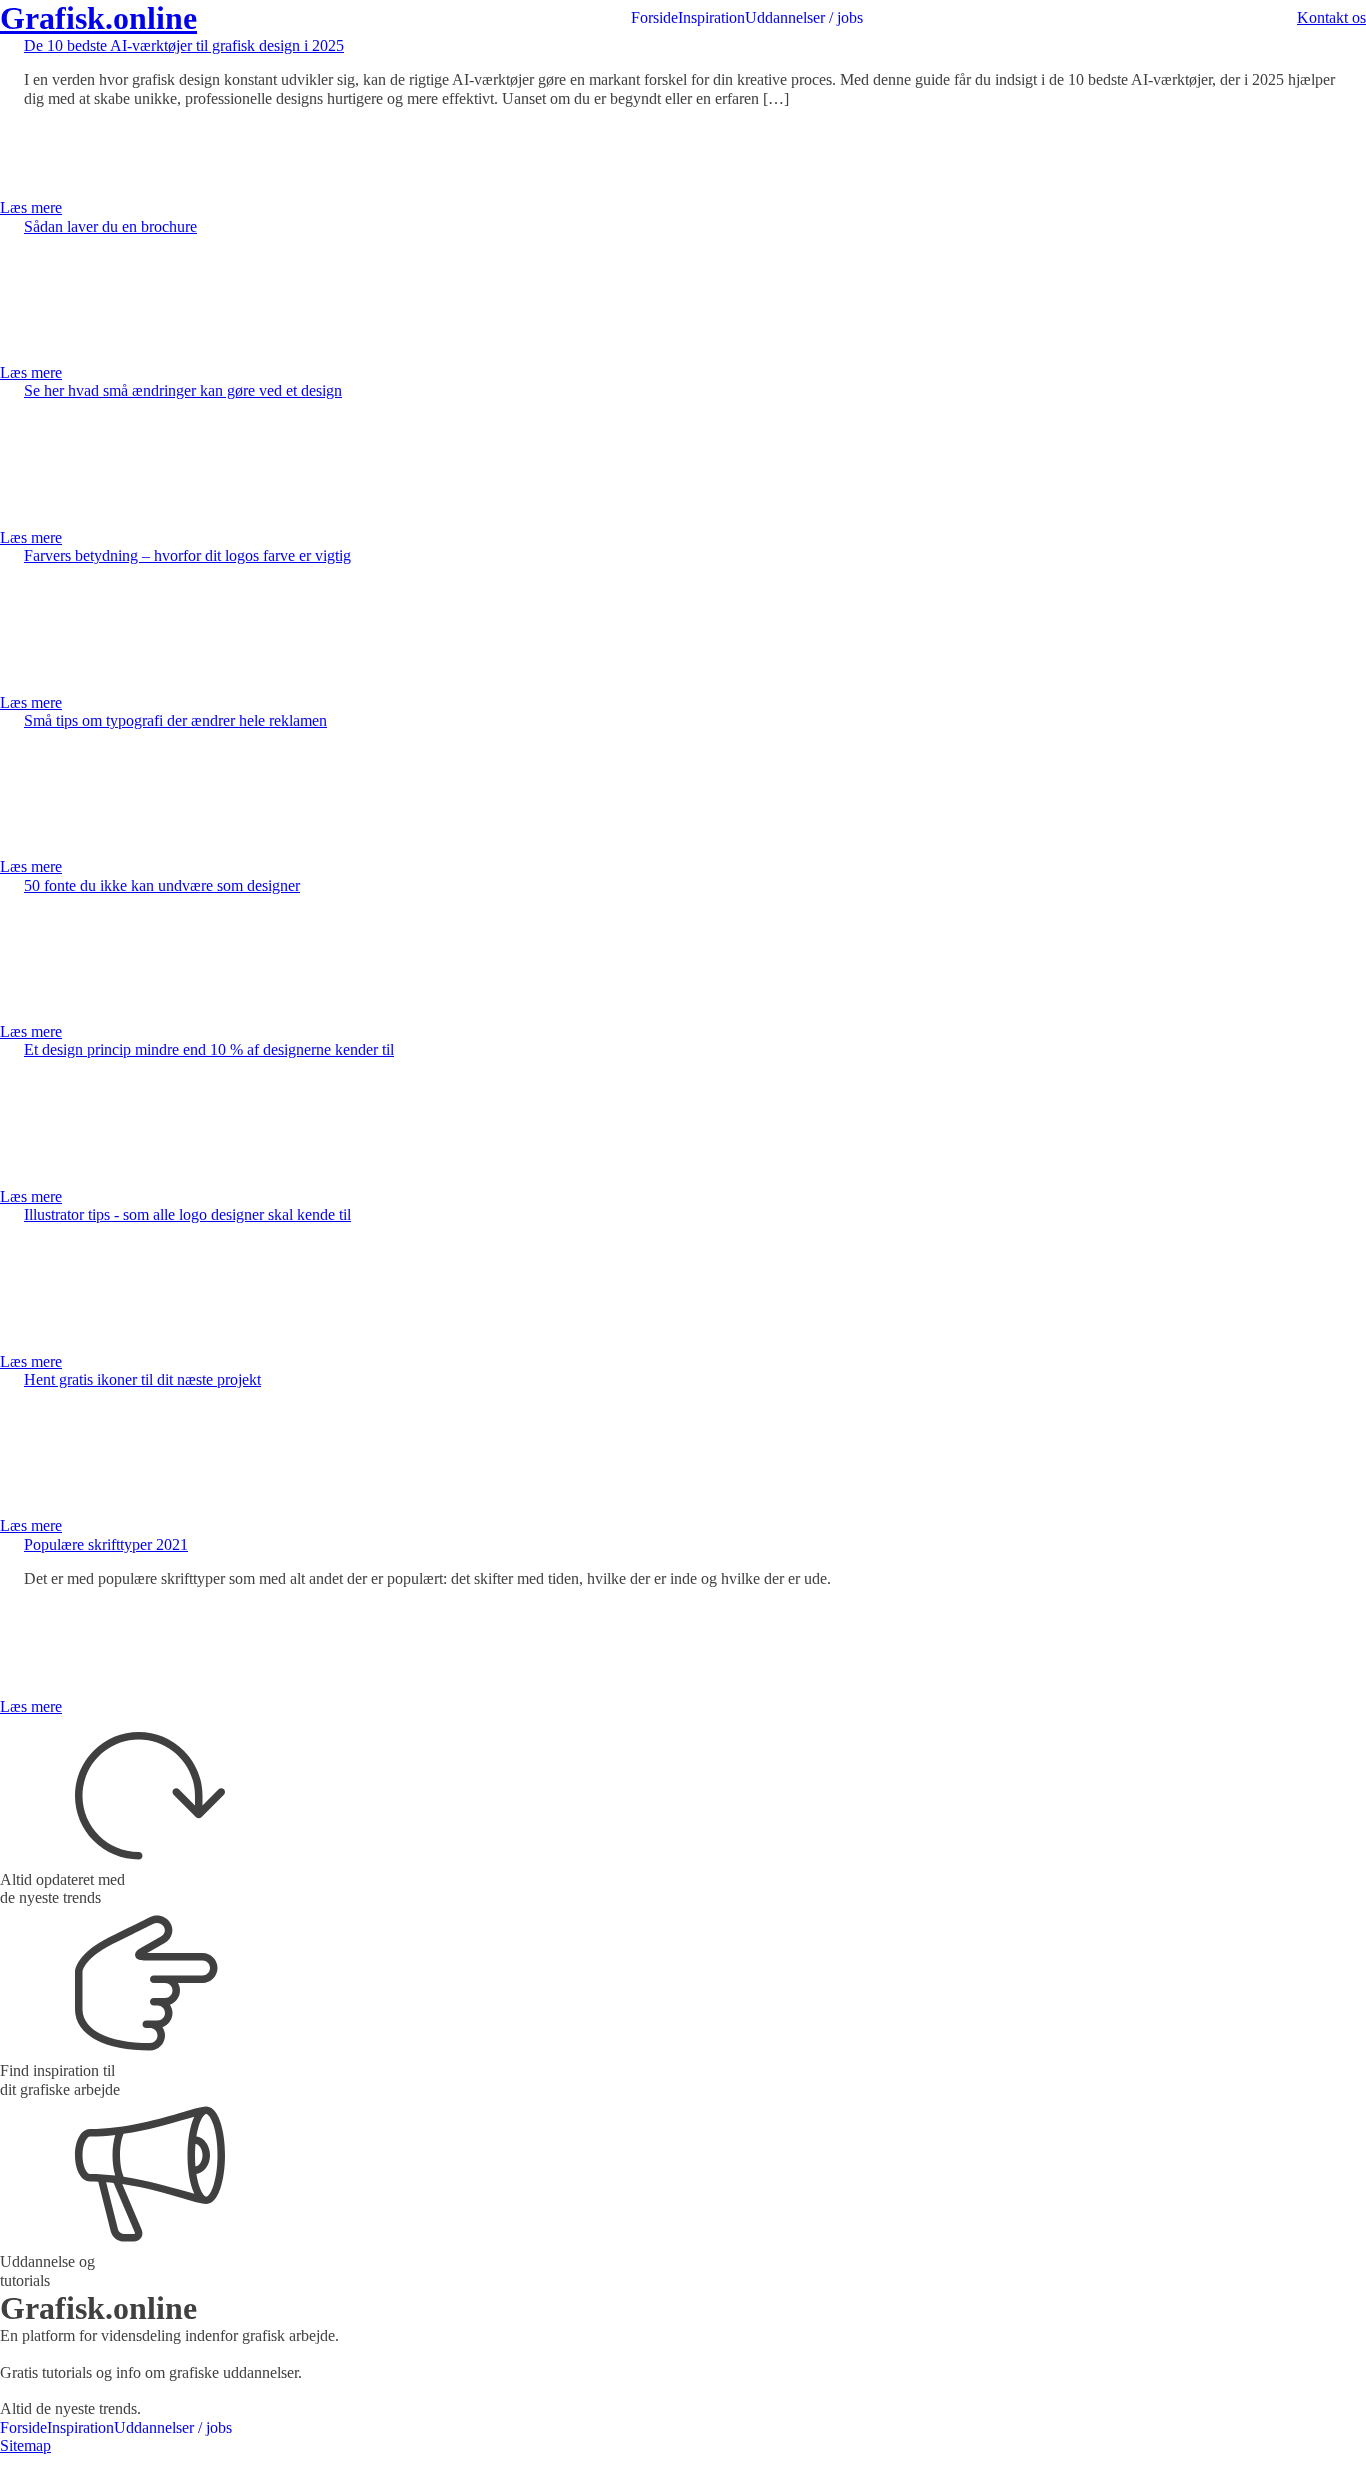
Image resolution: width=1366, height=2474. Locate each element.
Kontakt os (1331, 17)
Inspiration (711, 17)
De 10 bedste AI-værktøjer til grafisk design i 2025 (184, 45)
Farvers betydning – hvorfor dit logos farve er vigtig (187, 555)
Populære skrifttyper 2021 (106, 1544)
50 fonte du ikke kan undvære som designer (162, 885)
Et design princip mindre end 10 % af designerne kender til (209, 1049)
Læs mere (31, 207)
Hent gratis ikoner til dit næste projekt (142, 1379)
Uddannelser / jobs (804, 17)
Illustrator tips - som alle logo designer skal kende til (187, 1214)
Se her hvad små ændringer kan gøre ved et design (183, 390)
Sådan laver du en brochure (110, 226)
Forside (654, 17)
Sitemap (25, 2445)
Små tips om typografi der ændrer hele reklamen (175, 720)
